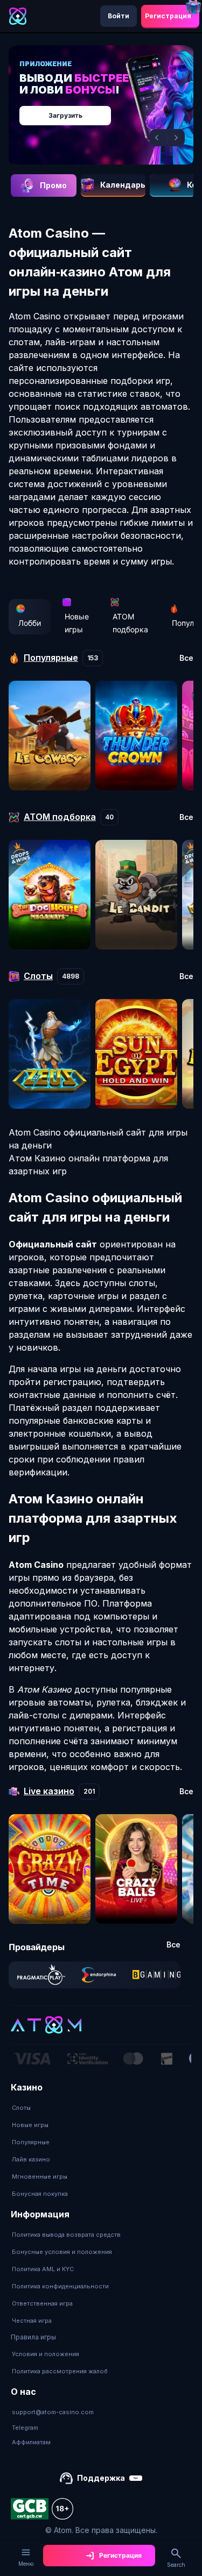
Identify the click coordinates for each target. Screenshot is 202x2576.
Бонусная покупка (40, 2194)
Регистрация (168, 16)
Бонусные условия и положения (62, 2252)
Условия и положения (46, 2354)
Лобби (30, 623)
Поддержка (101, 2478)
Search (176, 2565)
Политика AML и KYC (43, 2269)
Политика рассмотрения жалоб (60, 2371)
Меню (26, 2564)
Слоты (21, 2108)
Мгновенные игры (40, 2177)
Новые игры (77, 623)
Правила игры (33, 2337)
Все (186, 658)
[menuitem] (40, 2108)
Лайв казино (31, 2159)
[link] (41, 1975)
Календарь (123, 185)
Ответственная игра (42, 2303)
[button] (158, 138)
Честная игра (32, 2321)
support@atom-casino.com (53, 2412)
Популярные (31, 2142)
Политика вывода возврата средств (66, 2235)
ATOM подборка (130, 623)
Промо (53, 185)
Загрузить (65, 115)
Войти (119, 16)
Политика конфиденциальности (60, 2286)
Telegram (25, 2428)
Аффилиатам (31, 2442)
